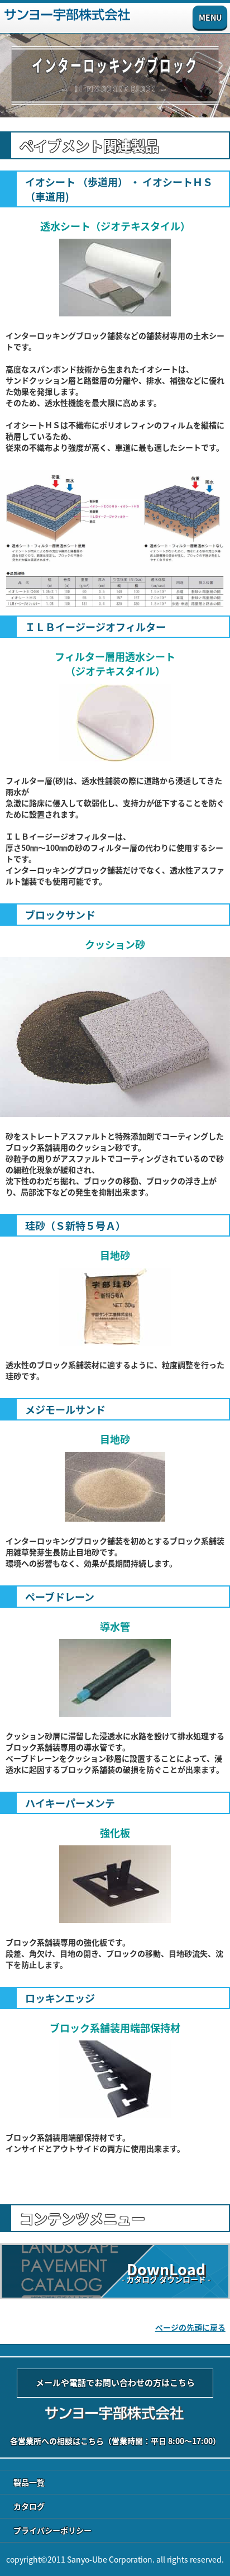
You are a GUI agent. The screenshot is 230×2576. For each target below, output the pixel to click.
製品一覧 (29, 2482)
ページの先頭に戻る (190, 2327)
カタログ (29, 2506)
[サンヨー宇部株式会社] (67, 18)
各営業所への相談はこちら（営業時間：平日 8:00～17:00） (115, 2441)
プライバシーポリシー (52, 2530)
